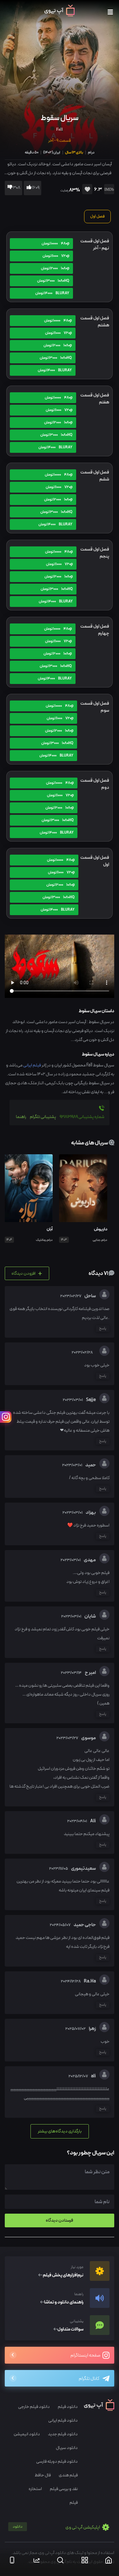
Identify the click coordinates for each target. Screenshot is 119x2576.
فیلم (74, 2503)
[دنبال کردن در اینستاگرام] (6, 1417)
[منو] (110, 12)
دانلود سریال (67, 2448)
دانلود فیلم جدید (63, 2434)
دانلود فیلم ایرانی (63, 2420)
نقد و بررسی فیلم (64, 2489)
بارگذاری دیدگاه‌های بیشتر (60, 2131)
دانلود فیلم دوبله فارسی (57, 2462)
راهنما (21, 1117)
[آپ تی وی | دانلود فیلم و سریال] (60, 15)
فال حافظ (43, 2475)
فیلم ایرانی (32, 1065)
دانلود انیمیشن (27, 2434)
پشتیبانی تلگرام (43, 1117)
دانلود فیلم (68, 2407)
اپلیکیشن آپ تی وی (57, 2527)
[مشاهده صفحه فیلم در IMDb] (108, 190)
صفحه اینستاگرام (86, 2355)
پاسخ (103, 1328)
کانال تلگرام (89, 2379)
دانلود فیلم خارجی (34, 2407)
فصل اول (97, 217)
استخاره (35, 2489)
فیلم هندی (68, 2475)
